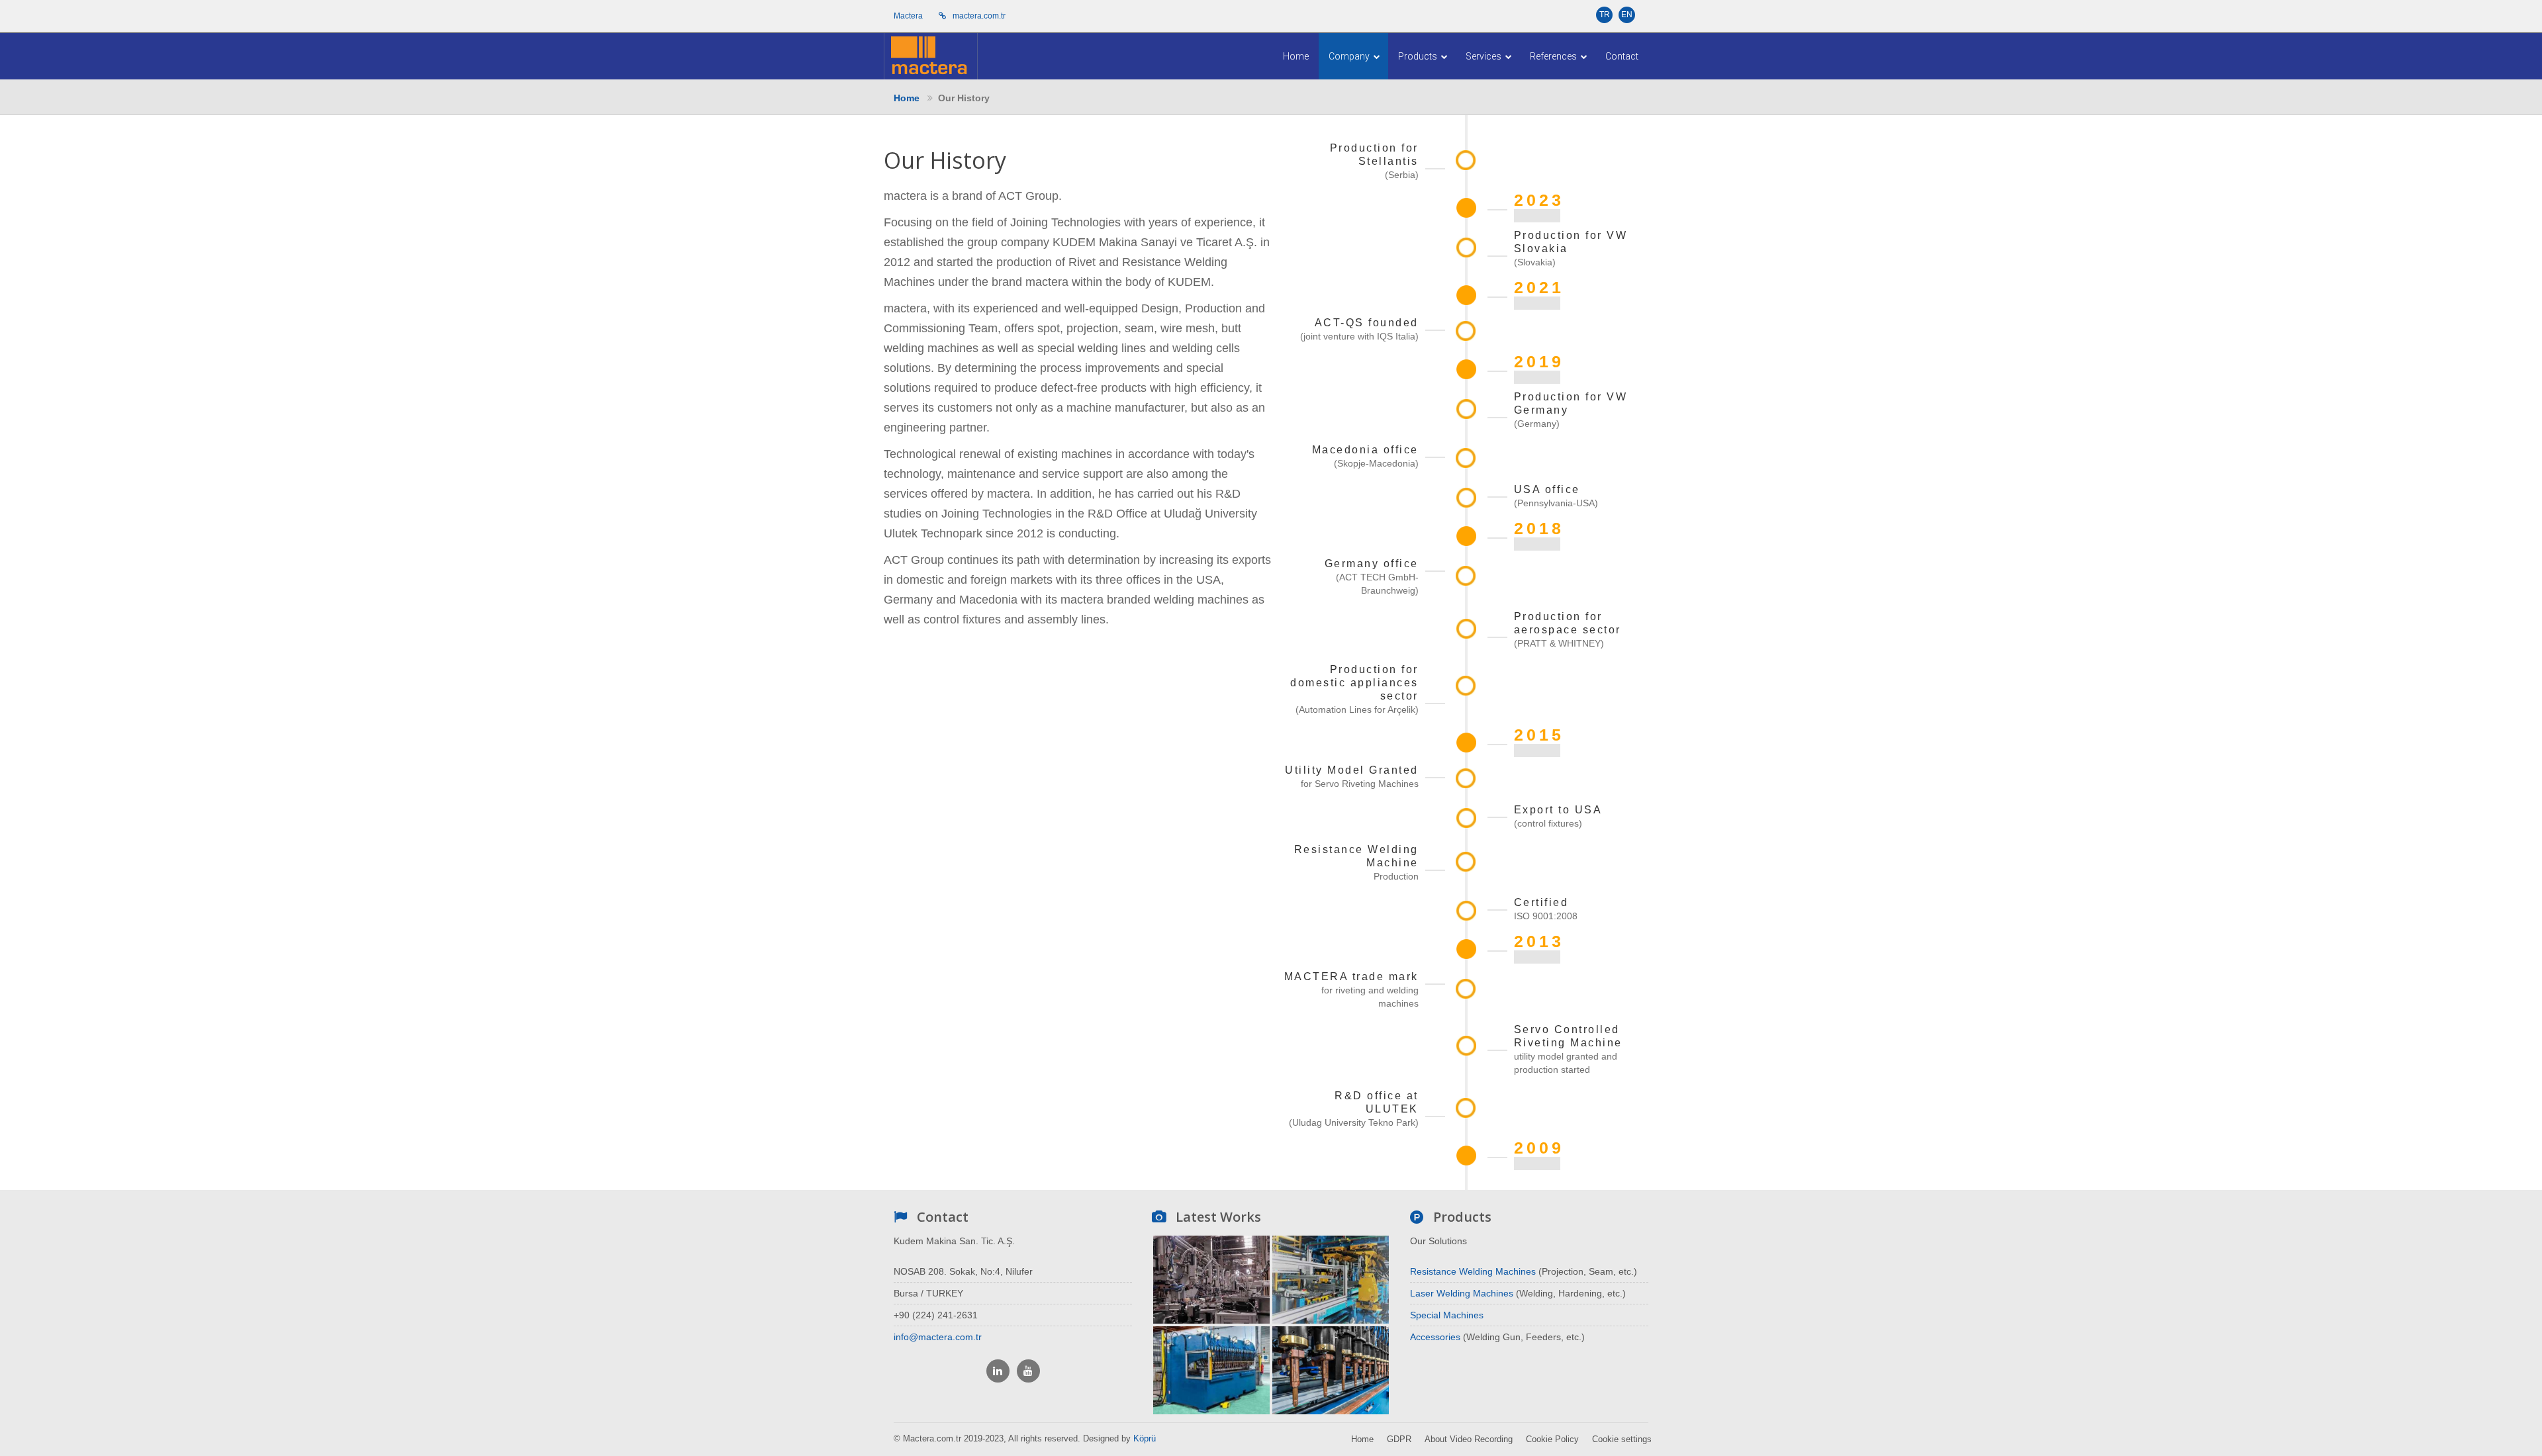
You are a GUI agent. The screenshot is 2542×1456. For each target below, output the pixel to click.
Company (1350, 56)
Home (1296, 56)
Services (1484, 56)
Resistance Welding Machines (1473, 1271)
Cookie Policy (1552, 1439)
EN (1627, 15)
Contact (1622, 56)
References (1554, 56)
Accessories (1435, 1337)
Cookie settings (1622, 1439)
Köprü (1145, 1438)
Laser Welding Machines (1462, 1293)
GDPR (1399, 1439)
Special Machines (1447, 1315)
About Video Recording (1469, 1439)
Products (1419, 56)
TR (1605, 15)
